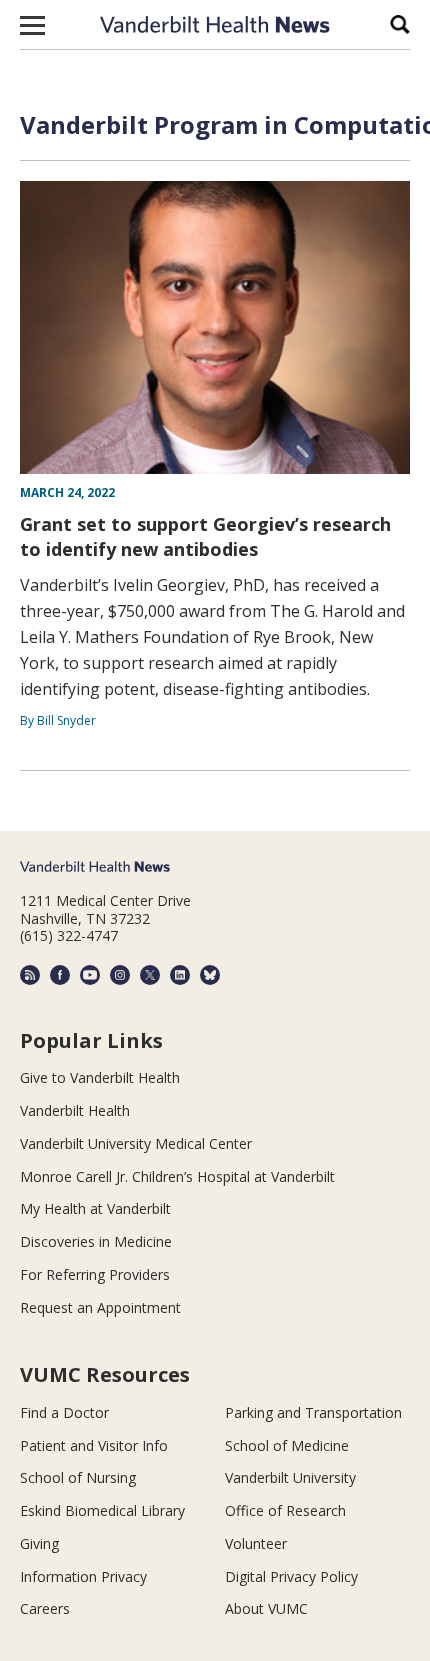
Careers (45, 1608)
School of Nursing (78, 1477)
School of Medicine (287, 1445)
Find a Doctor (64, 1412)
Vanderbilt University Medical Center (136, 1143)
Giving (39, 1543)
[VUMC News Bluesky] (210, 975)
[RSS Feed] (30, 975)
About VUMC (266, 1608)
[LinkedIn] (180, 975)
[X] (150, 975)
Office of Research (285, 1510)
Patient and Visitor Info (94, 1445)
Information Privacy (83, 1576)
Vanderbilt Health (75, 1110)
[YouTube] (90, 975)
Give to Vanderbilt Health (100, 1077)
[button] (32, 25)
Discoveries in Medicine (96, 1241)
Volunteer (256, 1543)
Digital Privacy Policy (291, 1576)
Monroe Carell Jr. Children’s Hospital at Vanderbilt (177, 1176)
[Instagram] (120, 975)
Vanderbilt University (290, 1477)
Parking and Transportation (313, 1412)
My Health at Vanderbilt (95, 1208)
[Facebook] (60, 975)
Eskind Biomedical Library (102, 1510)
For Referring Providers (95, 1274)
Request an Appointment (100, 1307)
